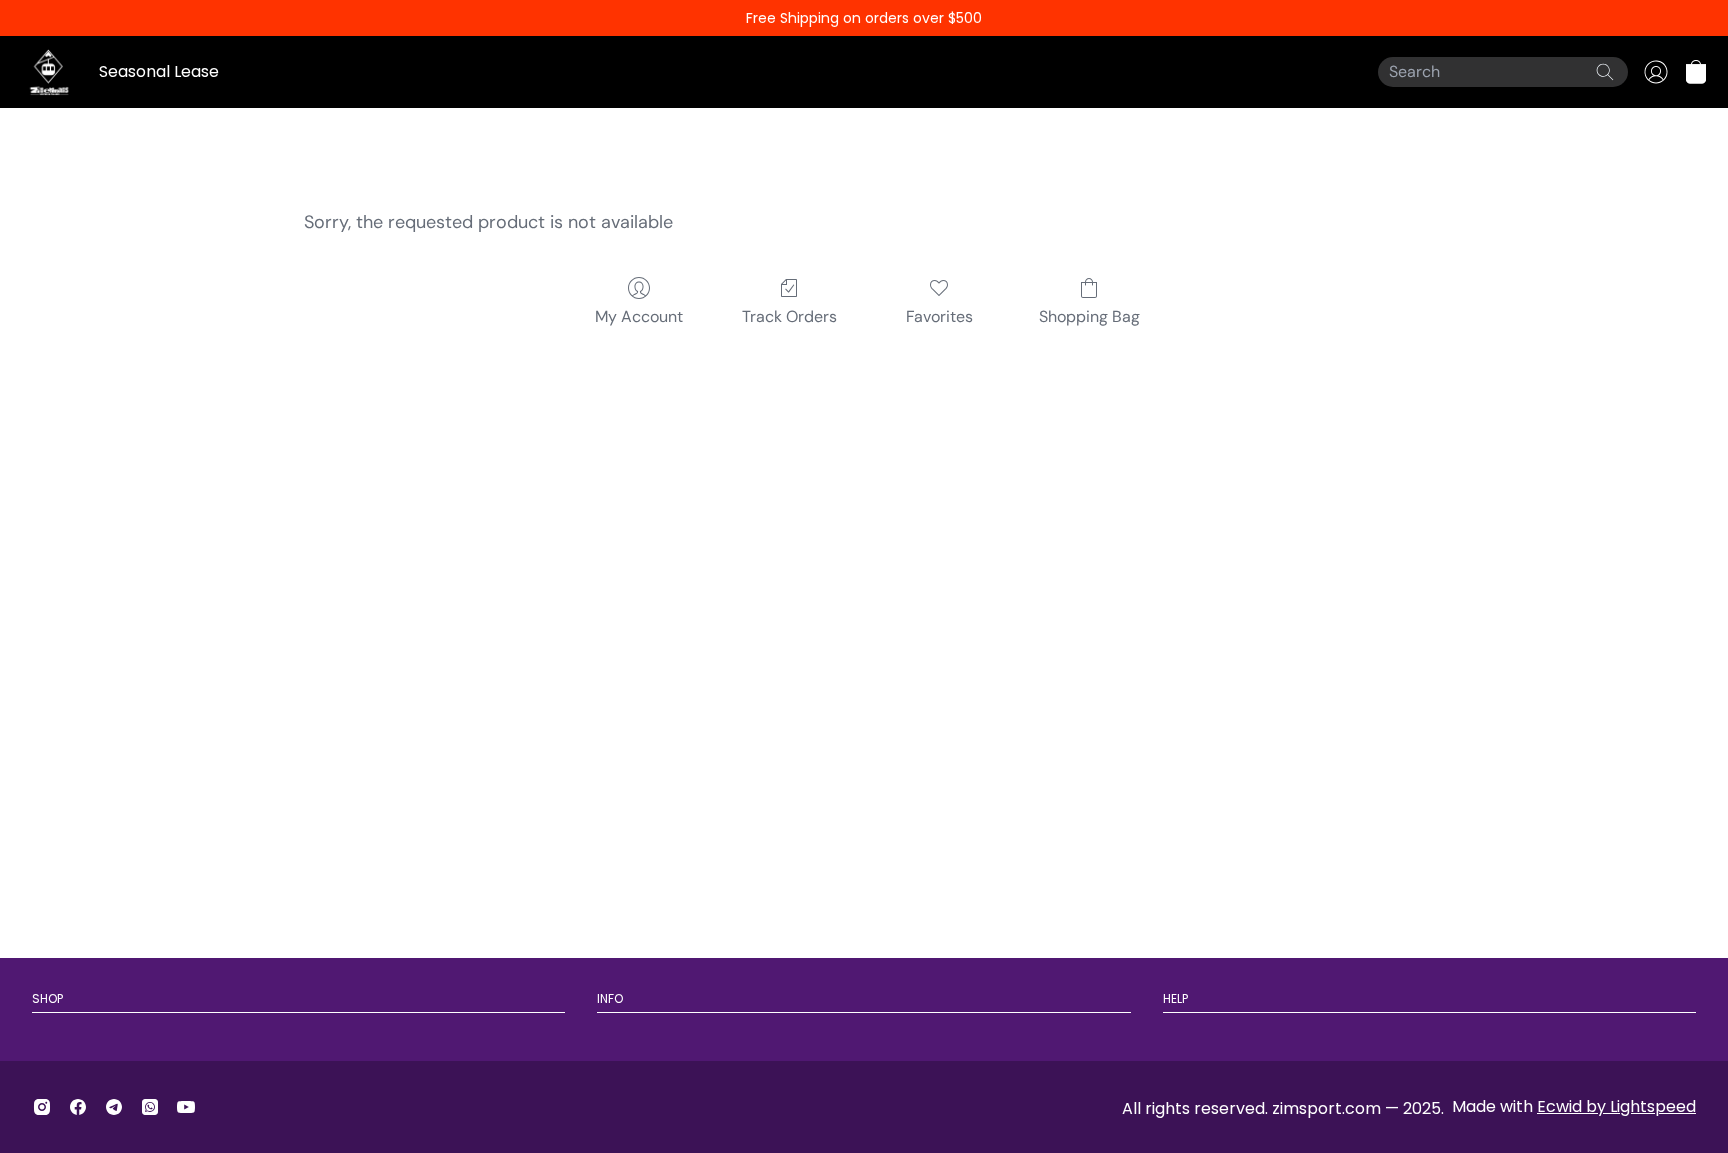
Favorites (939, 316)
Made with (1574, 1106)
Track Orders (789, 316)
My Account (639, 316)
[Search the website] (1605, 72)
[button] (1696, 72)
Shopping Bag (1089, 316)
